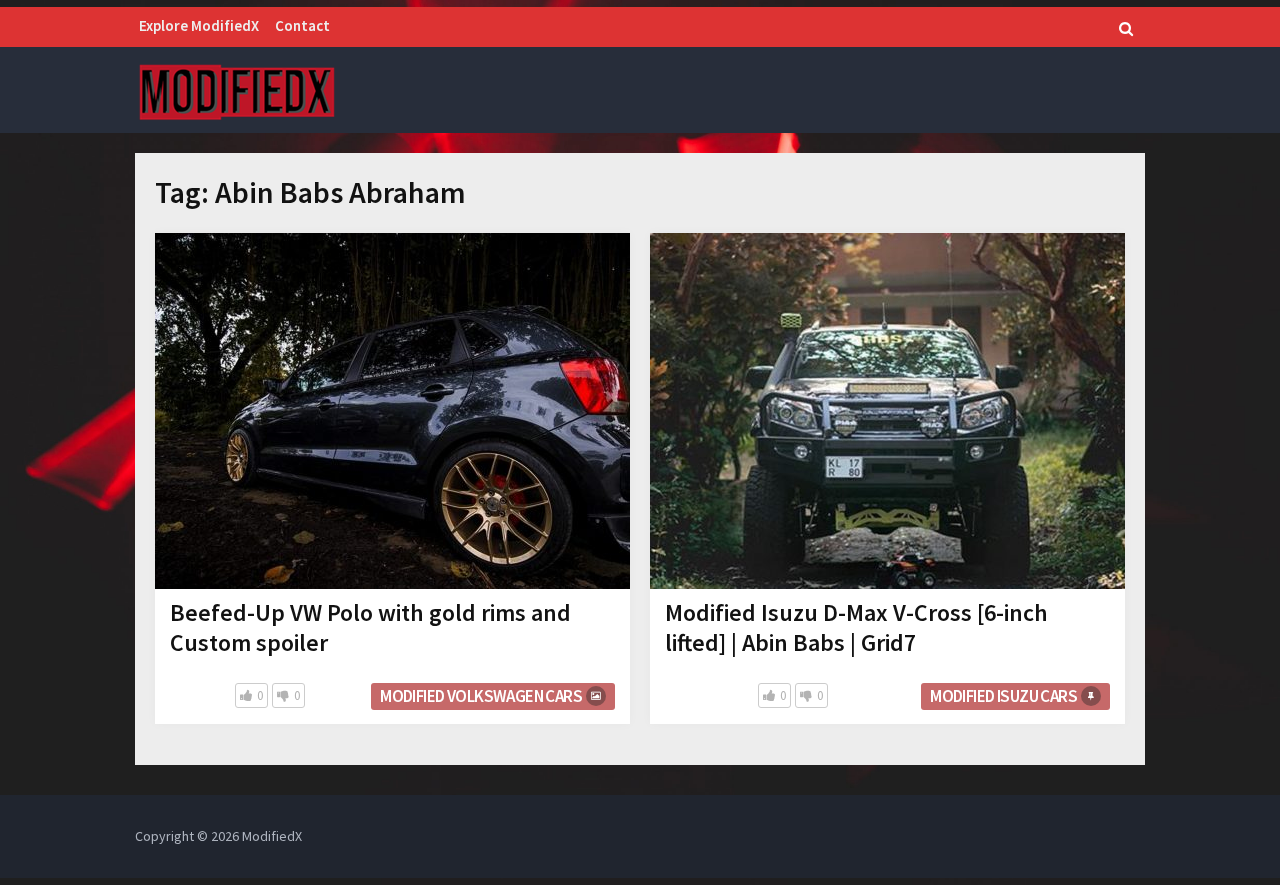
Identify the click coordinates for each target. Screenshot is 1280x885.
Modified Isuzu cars (1003, 696)
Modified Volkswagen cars (481, 696)
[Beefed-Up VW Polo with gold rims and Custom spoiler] (392, 411)
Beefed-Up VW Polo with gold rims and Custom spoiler (370, 627)
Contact (302, 25)
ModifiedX (272, 836)
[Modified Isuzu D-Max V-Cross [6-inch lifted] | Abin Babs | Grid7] (887, 411)
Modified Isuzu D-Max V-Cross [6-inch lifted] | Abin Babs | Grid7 (856, 627)
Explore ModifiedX (199, 25)
